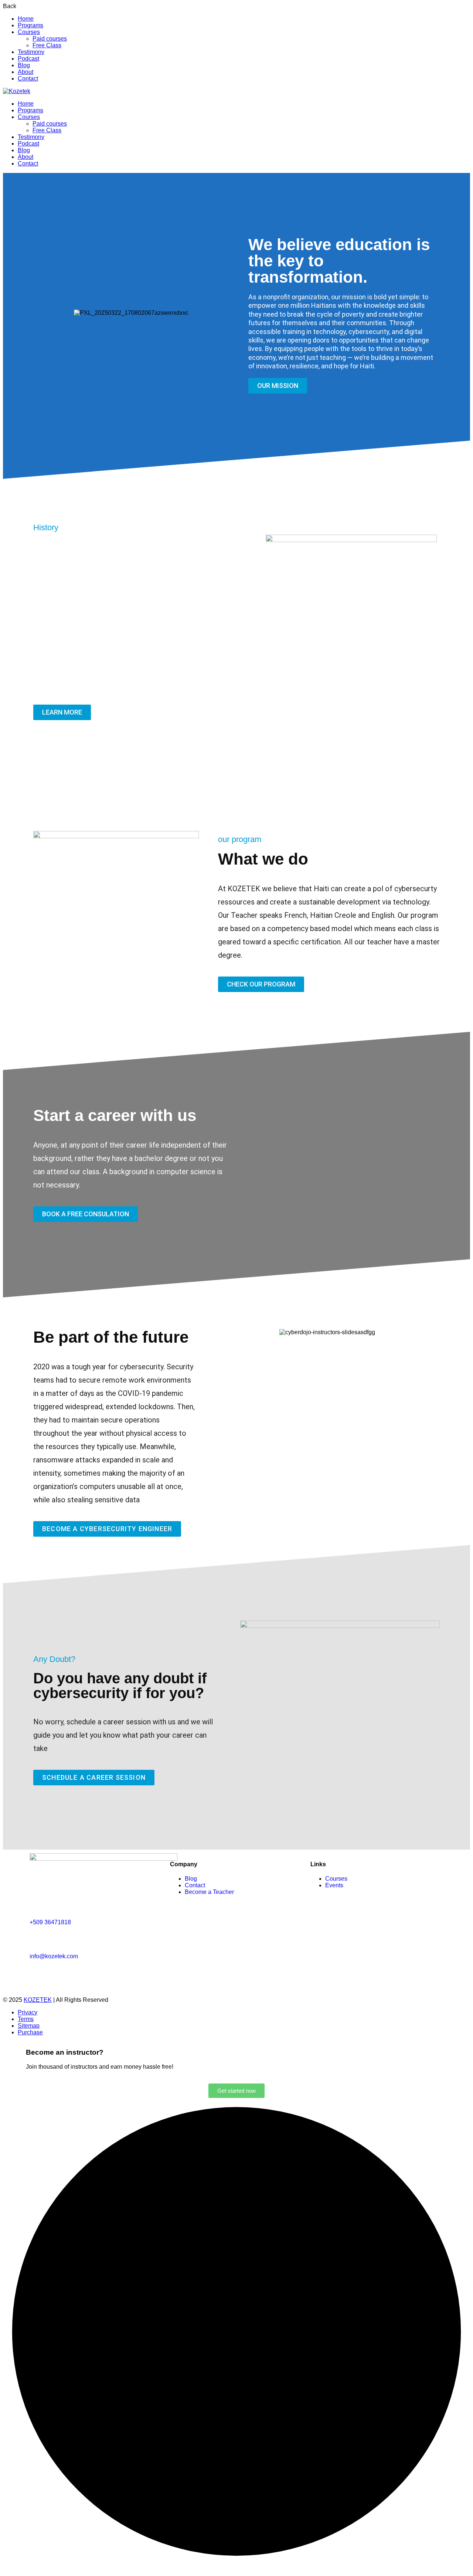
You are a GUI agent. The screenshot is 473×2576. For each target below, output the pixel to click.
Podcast (28, 59)
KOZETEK (38, 2000)
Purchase (30, 2032)
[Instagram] (59, 1976)
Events (334, 1885)
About (25, 72)
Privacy (28, 2012)
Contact (28, 79)
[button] (37, 313)
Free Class (47, 45)
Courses (29, 32)
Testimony (31, 52)
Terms (26, 2019)
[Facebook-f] (39, 1976)
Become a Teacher (209, 1892)
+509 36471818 (50, 1922)
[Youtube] (119, 1976)
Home (26, 19)
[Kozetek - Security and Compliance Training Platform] (17, 91)
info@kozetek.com (54, 1956)
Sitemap (29, 2026)
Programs (30, 25)
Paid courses (50, 39)
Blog (24, 65)
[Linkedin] (99, 1976)
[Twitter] (79, 1976)
